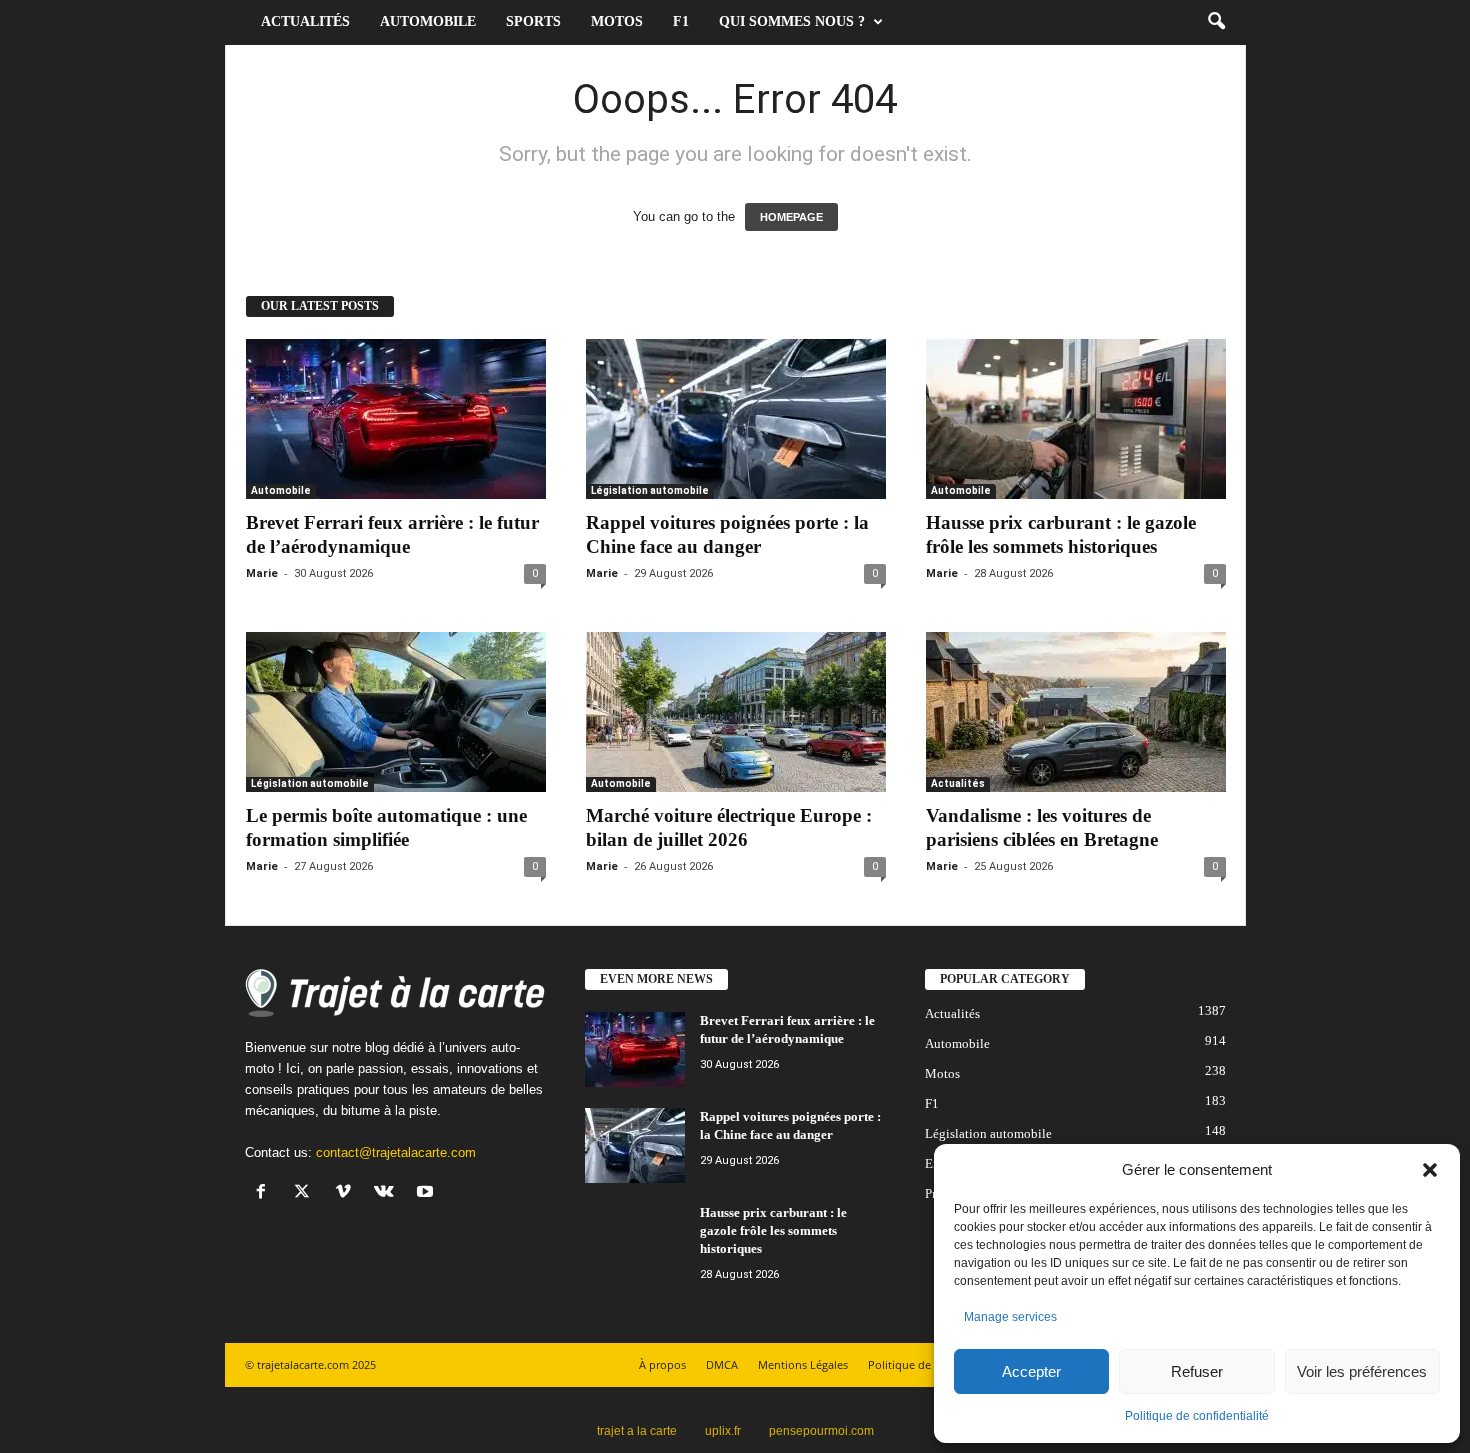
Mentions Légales (803, 1364)
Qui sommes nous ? (792, 21)
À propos (662, 1364)
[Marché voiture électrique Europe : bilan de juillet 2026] (736, 712)
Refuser (1197, 1371)
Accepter (1031, 1371)
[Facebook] (265, 1193)
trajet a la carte (637, 1431)
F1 (681, 21)
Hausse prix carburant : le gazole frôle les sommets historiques (773, 1230)
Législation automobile (650, 490)
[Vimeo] (347, 1193)
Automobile (428, 21)
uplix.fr (723, 1431)
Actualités (305, 21)
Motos (617, 21)
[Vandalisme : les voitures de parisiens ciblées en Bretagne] (1076, 712)
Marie (262, 573)
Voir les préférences (1362, 1371)
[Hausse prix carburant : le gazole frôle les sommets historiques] (1076, 419)
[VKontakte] (388, 1193)
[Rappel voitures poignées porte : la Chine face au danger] (736, 419)
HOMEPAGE (791, 217)
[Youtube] (427, 1193)
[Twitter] (306, 1193)
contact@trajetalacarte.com (396, 1152)
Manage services (1010, 1317)
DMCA (722, 1364)
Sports (533, 21)
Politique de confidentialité (1197, 1416)
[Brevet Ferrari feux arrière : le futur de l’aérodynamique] (396, 419)
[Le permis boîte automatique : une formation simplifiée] (396, 712)
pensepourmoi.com (821, 1431)
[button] (1430, 1170)
